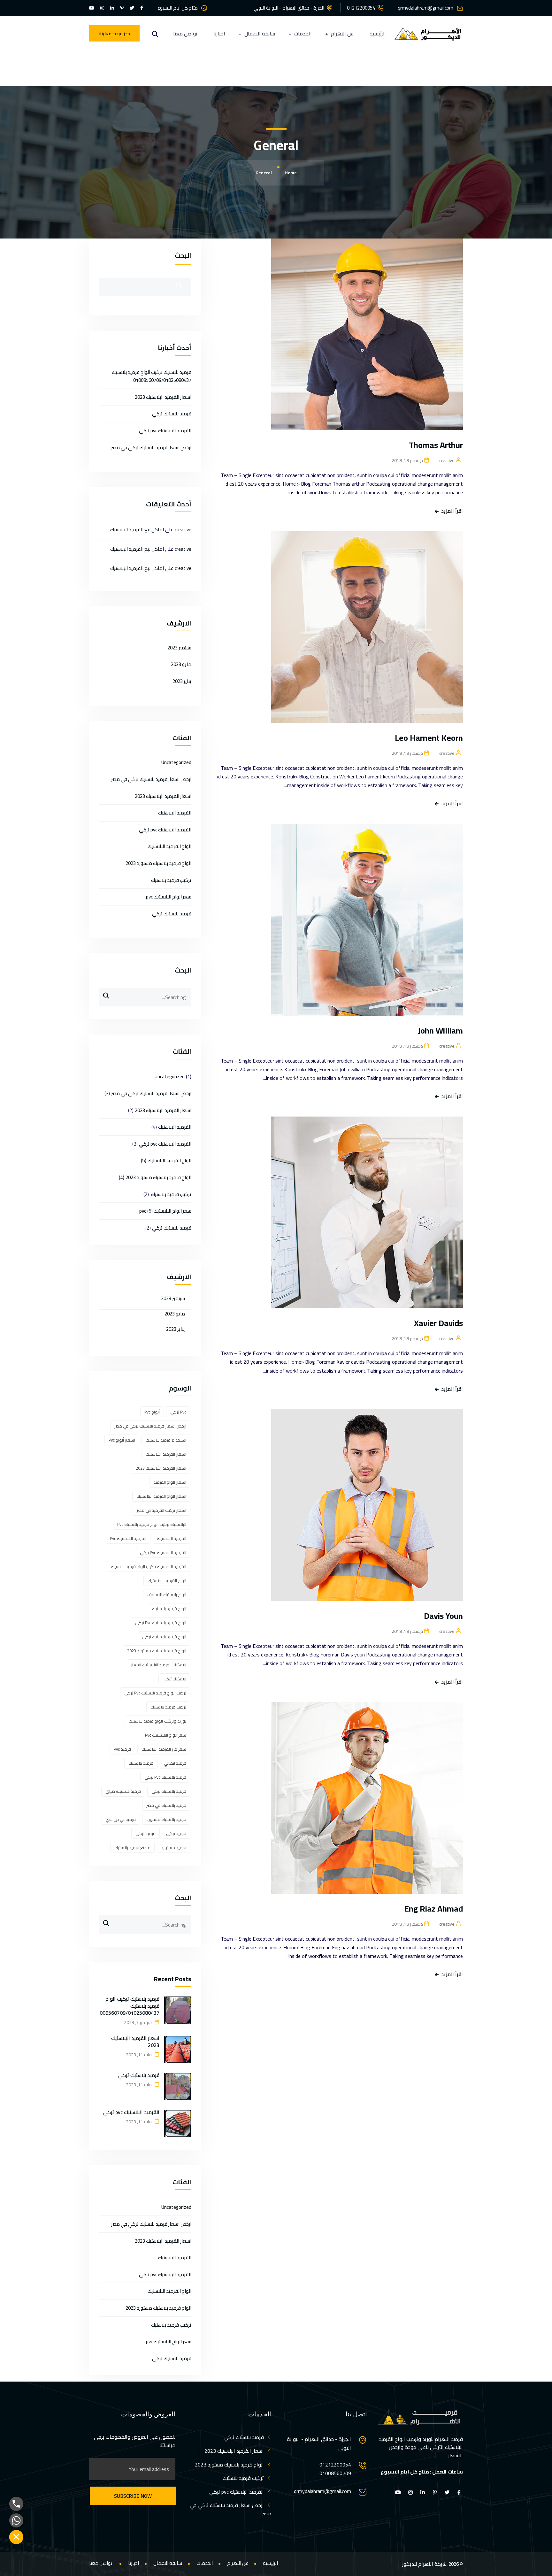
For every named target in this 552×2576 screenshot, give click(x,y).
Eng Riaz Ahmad (433, 1909)
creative (183, 530)
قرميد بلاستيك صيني (123, 1791)
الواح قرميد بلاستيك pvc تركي (161, 1623)
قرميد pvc (122, 1749)
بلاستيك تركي (174, 1679)
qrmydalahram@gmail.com (425, 8)
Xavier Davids (438, 1323)
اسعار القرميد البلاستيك (166, 1454)
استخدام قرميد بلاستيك (166, 1440)
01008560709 (335, 2473)
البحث (183, 255)
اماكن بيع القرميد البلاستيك (137, 530)
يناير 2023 (182, 681)
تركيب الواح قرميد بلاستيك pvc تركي (155, 1693)
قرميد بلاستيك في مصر (166, 1805)
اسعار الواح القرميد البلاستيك (161, 1496)
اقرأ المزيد (452, 511)
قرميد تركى (176, 1833)
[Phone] (16, 2504)
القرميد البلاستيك (175, 813)
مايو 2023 (181, 664)
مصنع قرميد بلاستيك (132, 1847)
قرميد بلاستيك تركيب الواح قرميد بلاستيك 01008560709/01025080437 (152, 376)
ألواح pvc (152, 1412)
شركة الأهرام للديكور (424, 2564)
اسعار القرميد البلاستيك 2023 (163, 397)
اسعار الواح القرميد (170, 1482)
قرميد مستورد (174, 1847)
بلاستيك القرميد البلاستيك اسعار (159, 1665)
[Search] (104, 993)
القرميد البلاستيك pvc (128, 1538)
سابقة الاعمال (260, 34)
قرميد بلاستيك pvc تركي (165, 1777)
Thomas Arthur (436, 445)
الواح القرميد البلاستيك (169, 846)
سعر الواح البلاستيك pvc (169, 897)
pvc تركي (178, 1412)
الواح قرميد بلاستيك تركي (164, 1637)
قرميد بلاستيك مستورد (166, 1819)
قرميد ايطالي (175, 1763)
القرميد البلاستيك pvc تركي (165, 431)
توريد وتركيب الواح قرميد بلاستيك (157, 1721)
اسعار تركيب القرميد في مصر (161, 1510)
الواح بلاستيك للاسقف (167, 1595)
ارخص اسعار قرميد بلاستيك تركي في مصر (151, 447)
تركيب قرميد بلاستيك (171, 880)
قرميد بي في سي (121, 1819)
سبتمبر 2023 (179, 648)
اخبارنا (219, 34)
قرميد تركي (146, 1833)
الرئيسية (378, 34)
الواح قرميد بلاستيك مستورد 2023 (158, 863)
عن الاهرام (342, 34)
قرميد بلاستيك (141, 1763)
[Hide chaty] (16, 2537)
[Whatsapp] (16, 2520)
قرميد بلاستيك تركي (172, 414)
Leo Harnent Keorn (429, 738)
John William (440, 1030)
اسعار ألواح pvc (122, 1440)
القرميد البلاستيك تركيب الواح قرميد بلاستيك (149, 1566)
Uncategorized (176, 762)
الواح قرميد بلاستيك (169, 1609)
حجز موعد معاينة (114, 34)
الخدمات (303, 34)
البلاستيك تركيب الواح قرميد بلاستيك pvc (152, 1524)
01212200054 (361, 8)
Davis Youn (443, 1616)
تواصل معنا (185, 34)
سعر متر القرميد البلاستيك (164, 1749)
